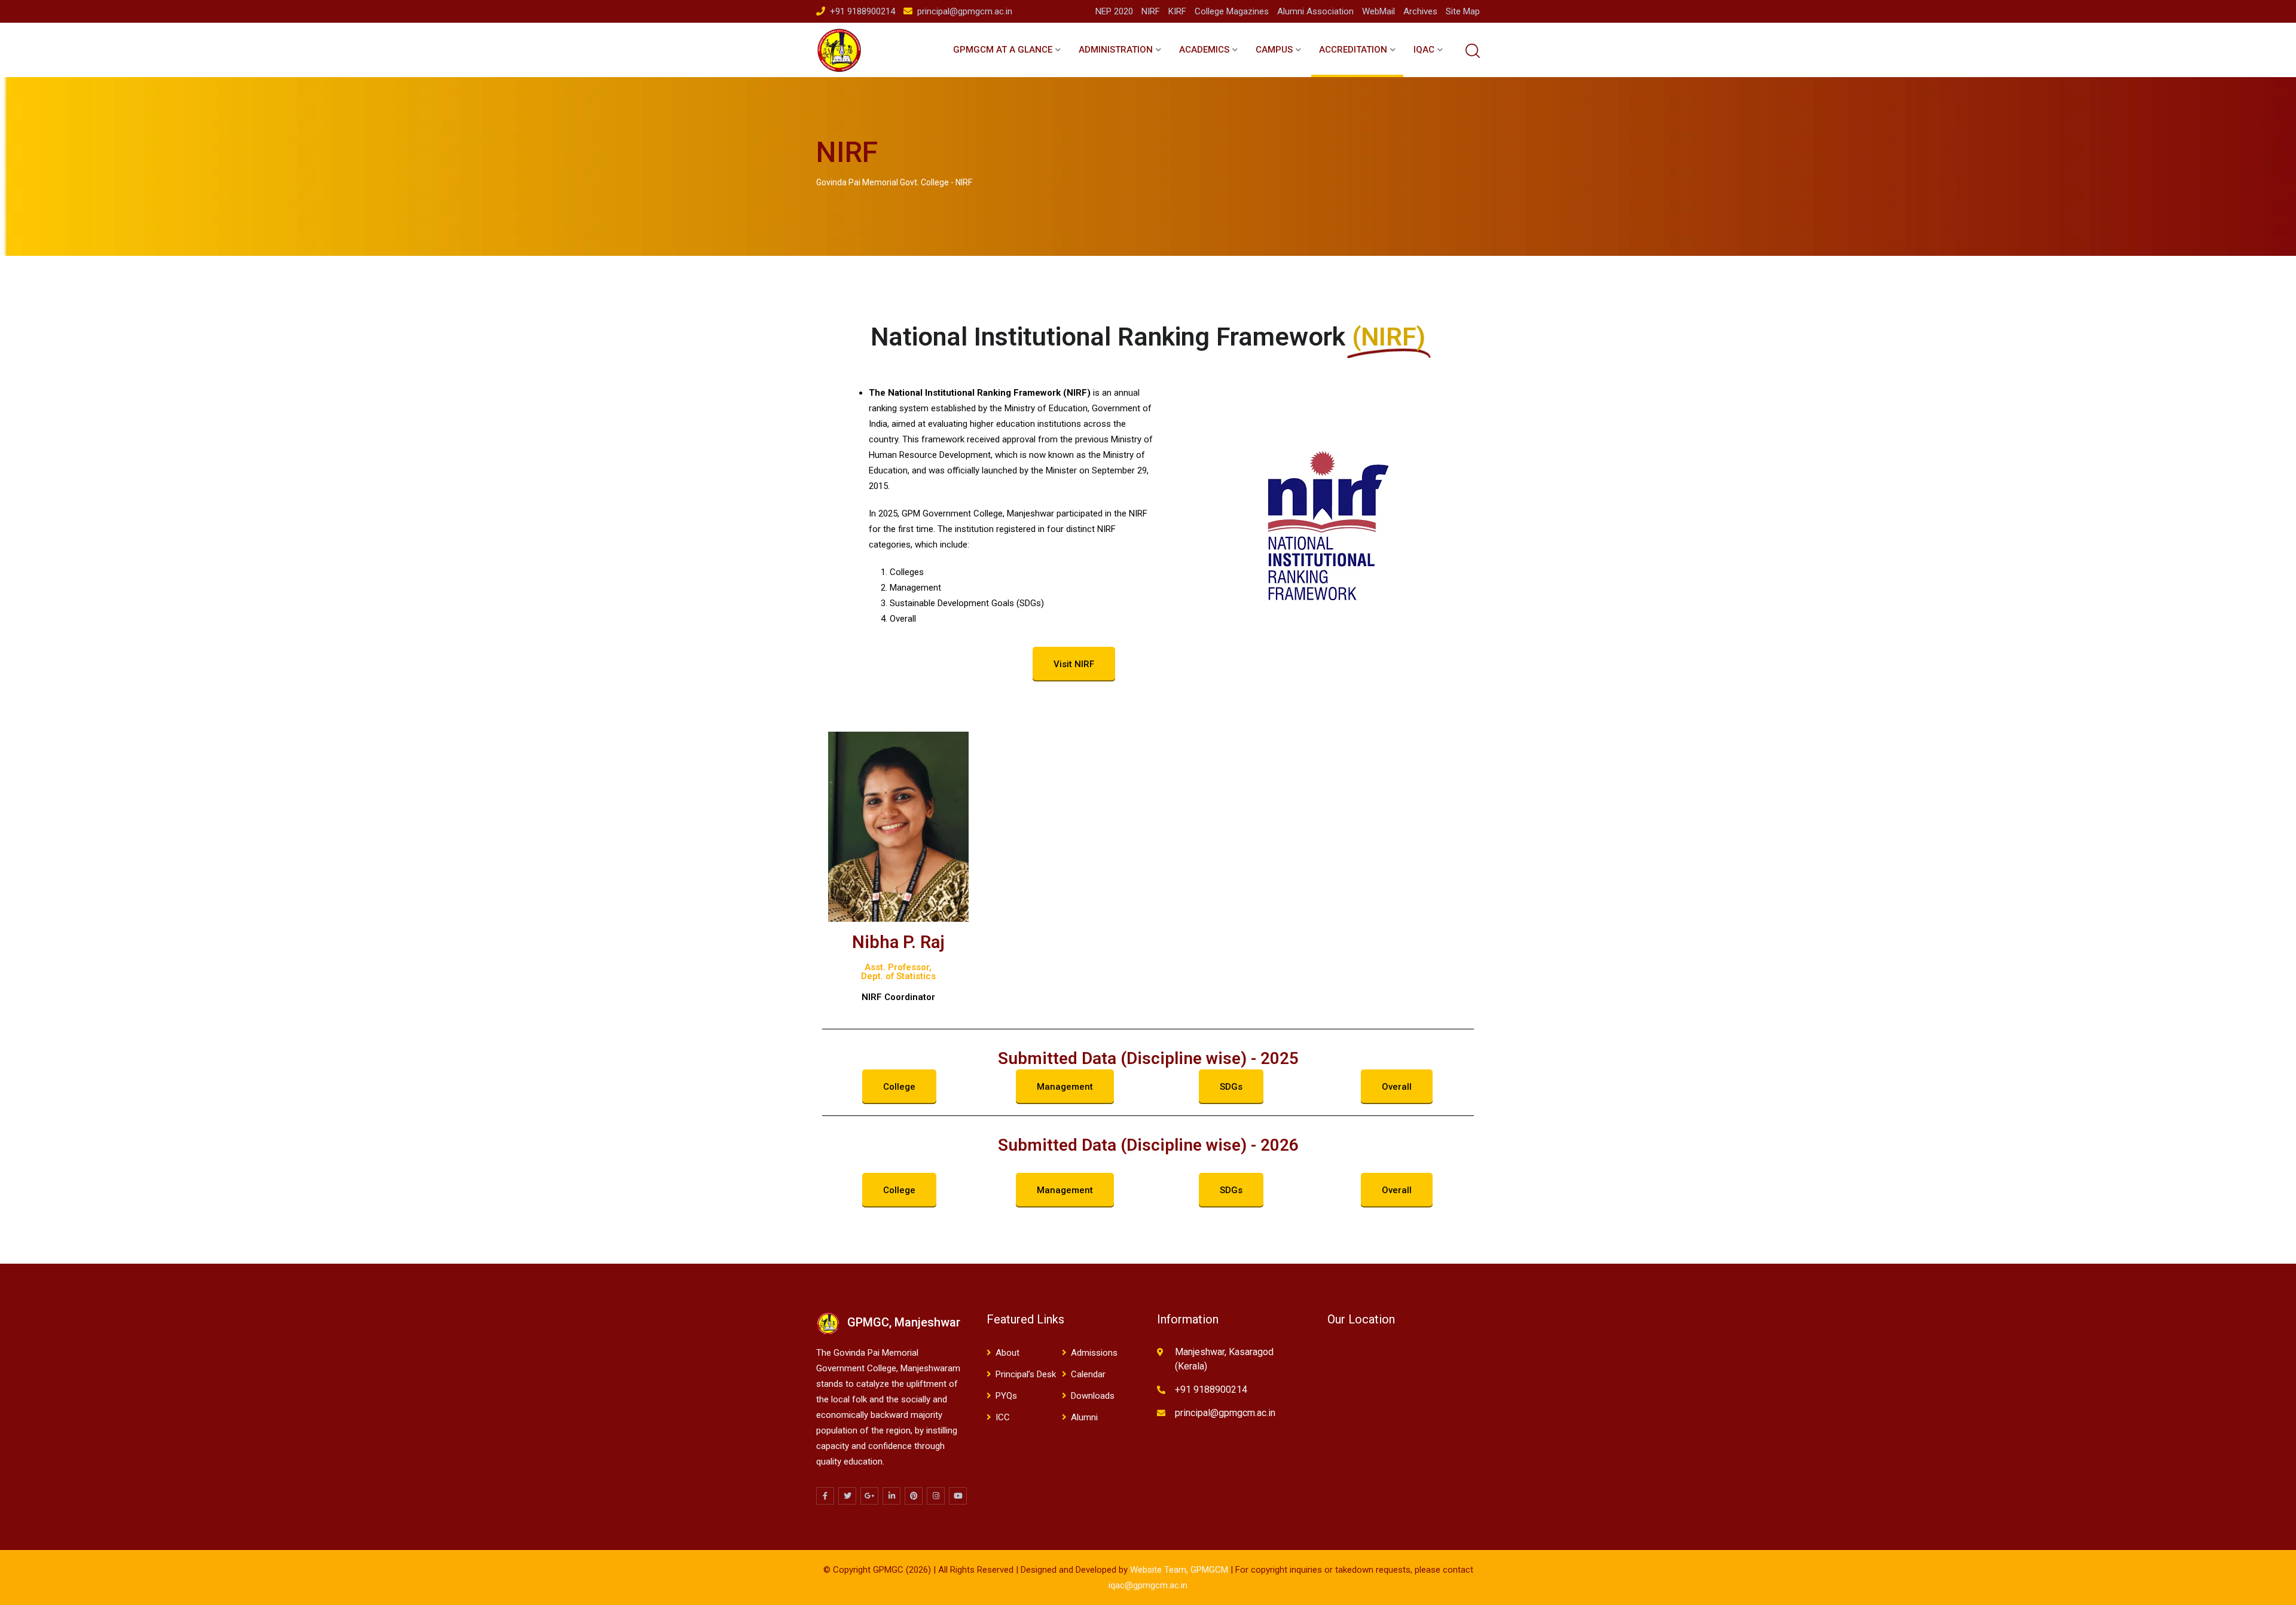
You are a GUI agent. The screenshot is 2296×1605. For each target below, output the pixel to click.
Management (1065, 1087)
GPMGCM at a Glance (1003, 50)
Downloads (1093, 1396)
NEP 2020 (1114, 11)
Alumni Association (1315, 11)
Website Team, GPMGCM (1179, 1570)
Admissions (1094, 1353)
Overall (1397, 1087)
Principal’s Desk (1026, 1374)
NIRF (1151, 11)
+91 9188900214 (862, 11)
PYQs (1006, 1396)
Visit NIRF (1074, 664)
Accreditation (1353, 50)
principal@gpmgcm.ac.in (965, 11)
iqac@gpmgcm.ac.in (1148, 1585)
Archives (1420, 11)
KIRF (1177, 11)
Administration (1116, 50)
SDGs (1231, 1087)
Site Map (1463, 11)
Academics (1204, 50)
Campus (1274, 50)
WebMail (1378, 11)
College (899, 1087)
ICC (1003, 1417)
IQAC (1424, 50)
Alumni (1084, 1417)
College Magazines (1232, 11)
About (1007, 1353)
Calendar (1088, 1374)
